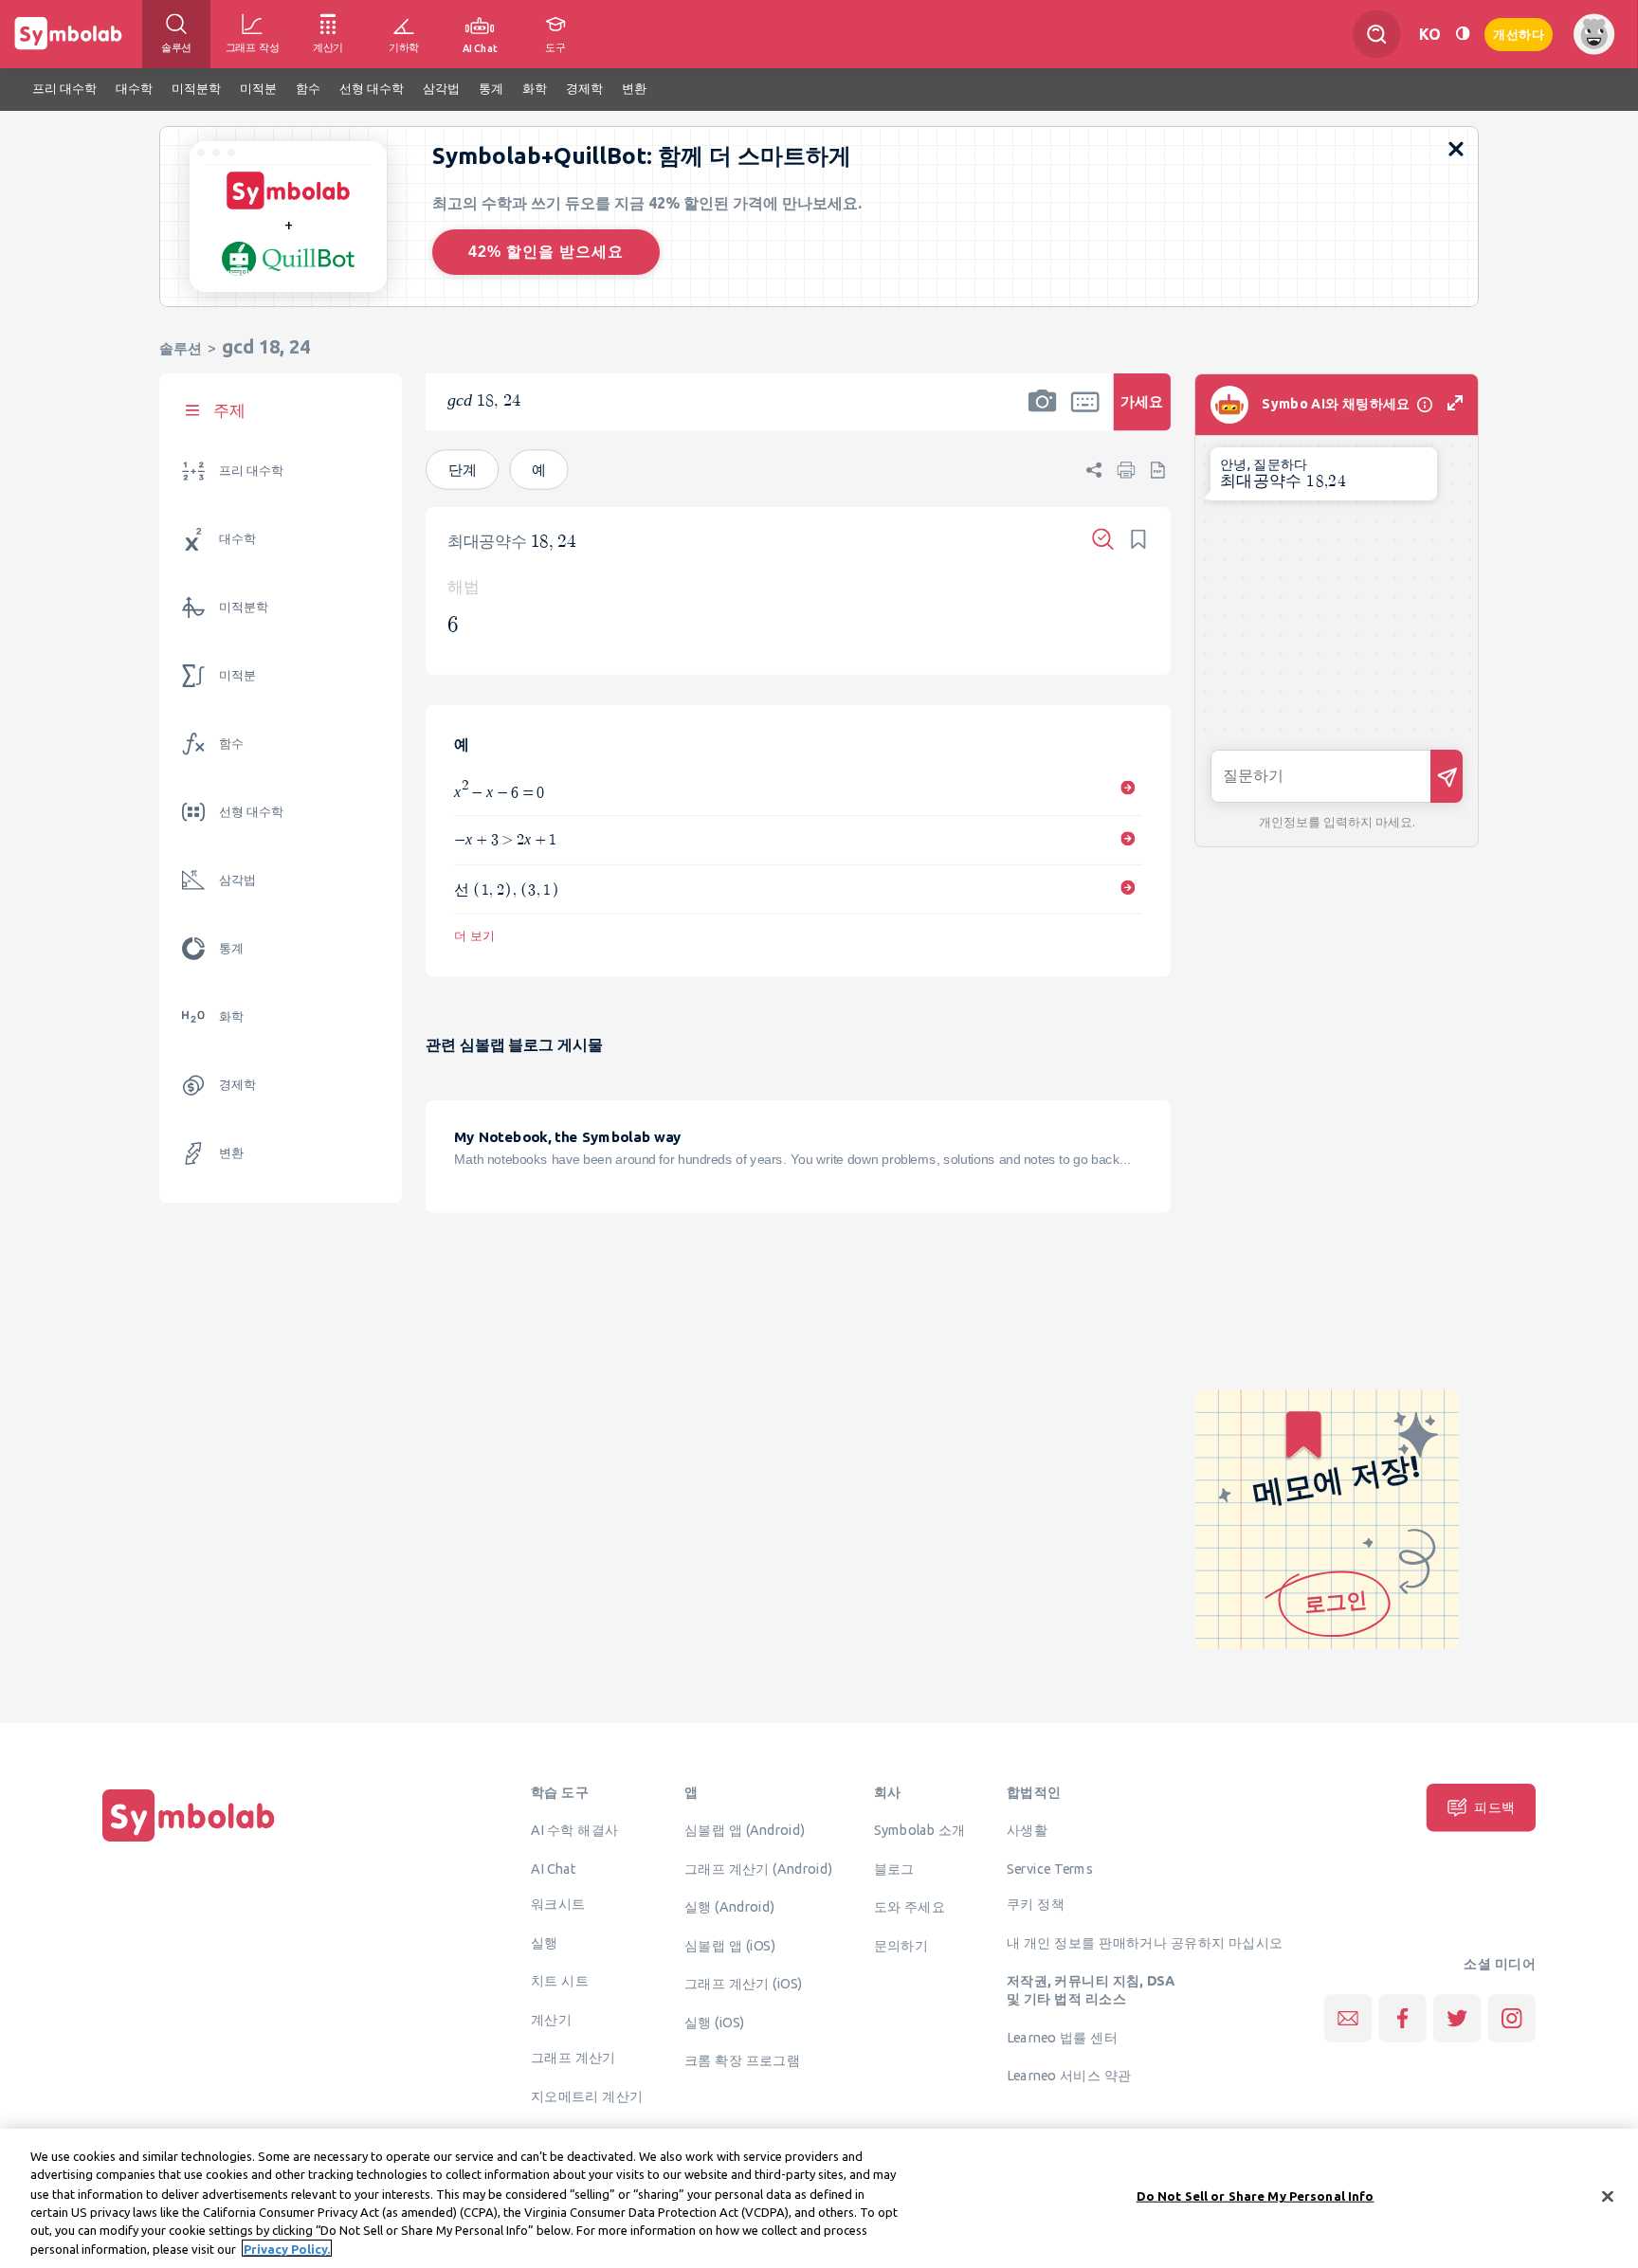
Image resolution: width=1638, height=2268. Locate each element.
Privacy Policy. (287, 2248)
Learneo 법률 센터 (1062, 2037)
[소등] (1463, 34)
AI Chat (554, 1868)
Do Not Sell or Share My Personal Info (1256, 2196)
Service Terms (1050, 1868)
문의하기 (901, 1945)
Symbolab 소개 (920, 1830)
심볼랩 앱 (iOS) (730, 1945)
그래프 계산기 (573, 2058)
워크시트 (558, 1904)
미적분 (237, 675)
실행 (545, 1942)
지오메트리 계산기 (587, 2096)
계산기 (551, 2019)
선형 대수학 (251, 812)
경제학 (237, 1085)
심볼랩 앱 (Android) (745, 1830)
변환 (231, 1153)
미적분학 (244, 607)
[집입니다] (189, 1842)
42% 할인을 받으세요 (546, 252)
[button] (1043, 414)
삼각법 (237, 880)
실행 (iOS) (715, 2022)
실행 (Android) (729, 1907)
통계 (231, 948)
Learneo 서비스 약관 (1069, 2076)
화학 (231, 1016)
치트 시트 (560, 1981)
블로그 (894, 1868)
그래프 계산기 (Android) (759, 1868)
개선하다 (1519, 33)
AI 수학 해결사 (575, 1830)
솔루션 (181, 348)
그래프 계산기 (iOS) (744, 1984)
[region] (819, 2198)
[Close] (1608, 2197)
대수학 (237, 539)
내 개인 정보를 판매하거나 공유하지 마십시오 (1145, 1942)
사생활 (1027, 1830)
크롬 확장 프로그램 (742, 2060)
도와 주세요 (910, 1907)
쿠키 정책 (1036, 1904)
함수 (231, 744)
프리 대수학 (251, 471)
